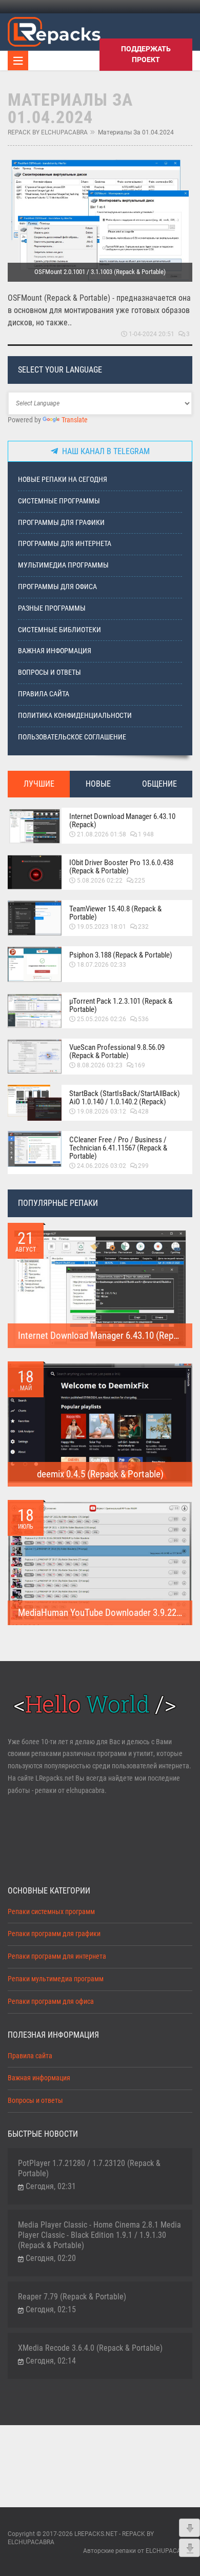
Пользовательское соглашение (72, 737)
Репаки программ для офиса (51, 2002)
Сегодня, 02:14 (51, 2361)
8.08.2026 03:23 (100, 1065)
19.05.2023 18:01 (102, 927)
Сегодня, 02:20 (51, 2258)
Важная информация (55, 651)
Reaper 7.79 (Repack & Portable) (72, 2297)
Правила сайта (44, 694)
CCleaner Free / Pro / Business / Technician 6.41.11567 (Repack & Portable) (118, 1148)
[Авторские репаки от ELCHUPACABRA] (54, 30)
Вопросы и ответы (49, 672)
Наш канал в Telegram (104, 451)
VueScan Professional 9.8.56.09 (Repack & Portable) (117, 1051)
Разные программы (52, 608)
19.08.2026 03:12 (102, 1111)
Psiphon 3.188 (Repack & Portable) (121, 955)
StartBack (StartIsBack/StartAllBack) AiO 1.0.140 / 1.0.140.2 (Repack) (125, 1098)
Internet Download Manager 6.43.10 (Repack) (122, 821)
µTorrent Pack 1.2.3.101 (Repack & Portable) (121, 1005)
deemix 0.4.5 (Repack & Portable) (100, 1474)
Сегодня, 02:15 (51, 2309)
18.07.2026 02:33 (102, 965)
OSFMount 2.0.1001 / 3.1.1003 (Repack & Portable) (100, 272)
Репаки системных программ (51, 1912)
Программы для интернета (65, 544)
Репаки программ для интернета (57, 1956)
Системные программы (59, 501)
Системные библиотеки (59, 630)
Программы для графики (61, 523)
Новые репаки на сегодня (63, 480)
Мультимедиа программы (63, 565)
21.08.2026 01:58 (102, 834)
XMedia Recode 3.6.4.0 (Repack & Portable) (90, 2348)
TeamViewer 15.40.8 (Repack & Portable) (115, 913)
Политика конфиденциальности (75, 716)
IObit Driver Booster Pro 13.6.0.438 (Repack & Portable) (121, 867)
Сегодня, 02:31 (51, 2186)
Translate (75, 420)
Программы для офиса (57, 587)
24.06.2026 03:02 (102, 1166)
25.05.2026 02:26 (102, 1019)
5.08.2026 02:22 (100, 881)
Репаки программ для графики (54, 1934)
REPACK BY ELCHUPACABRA (48, 132)
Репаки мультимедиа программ (56, 1979)
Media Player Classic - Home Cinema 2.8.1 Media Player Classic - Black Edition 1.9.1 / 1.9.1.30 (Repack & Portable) (99, 2235)
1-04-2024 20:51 (152, 334)
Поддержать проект (146, 54)
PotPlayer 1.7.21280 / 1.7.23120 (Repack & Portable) (89, 2168)
